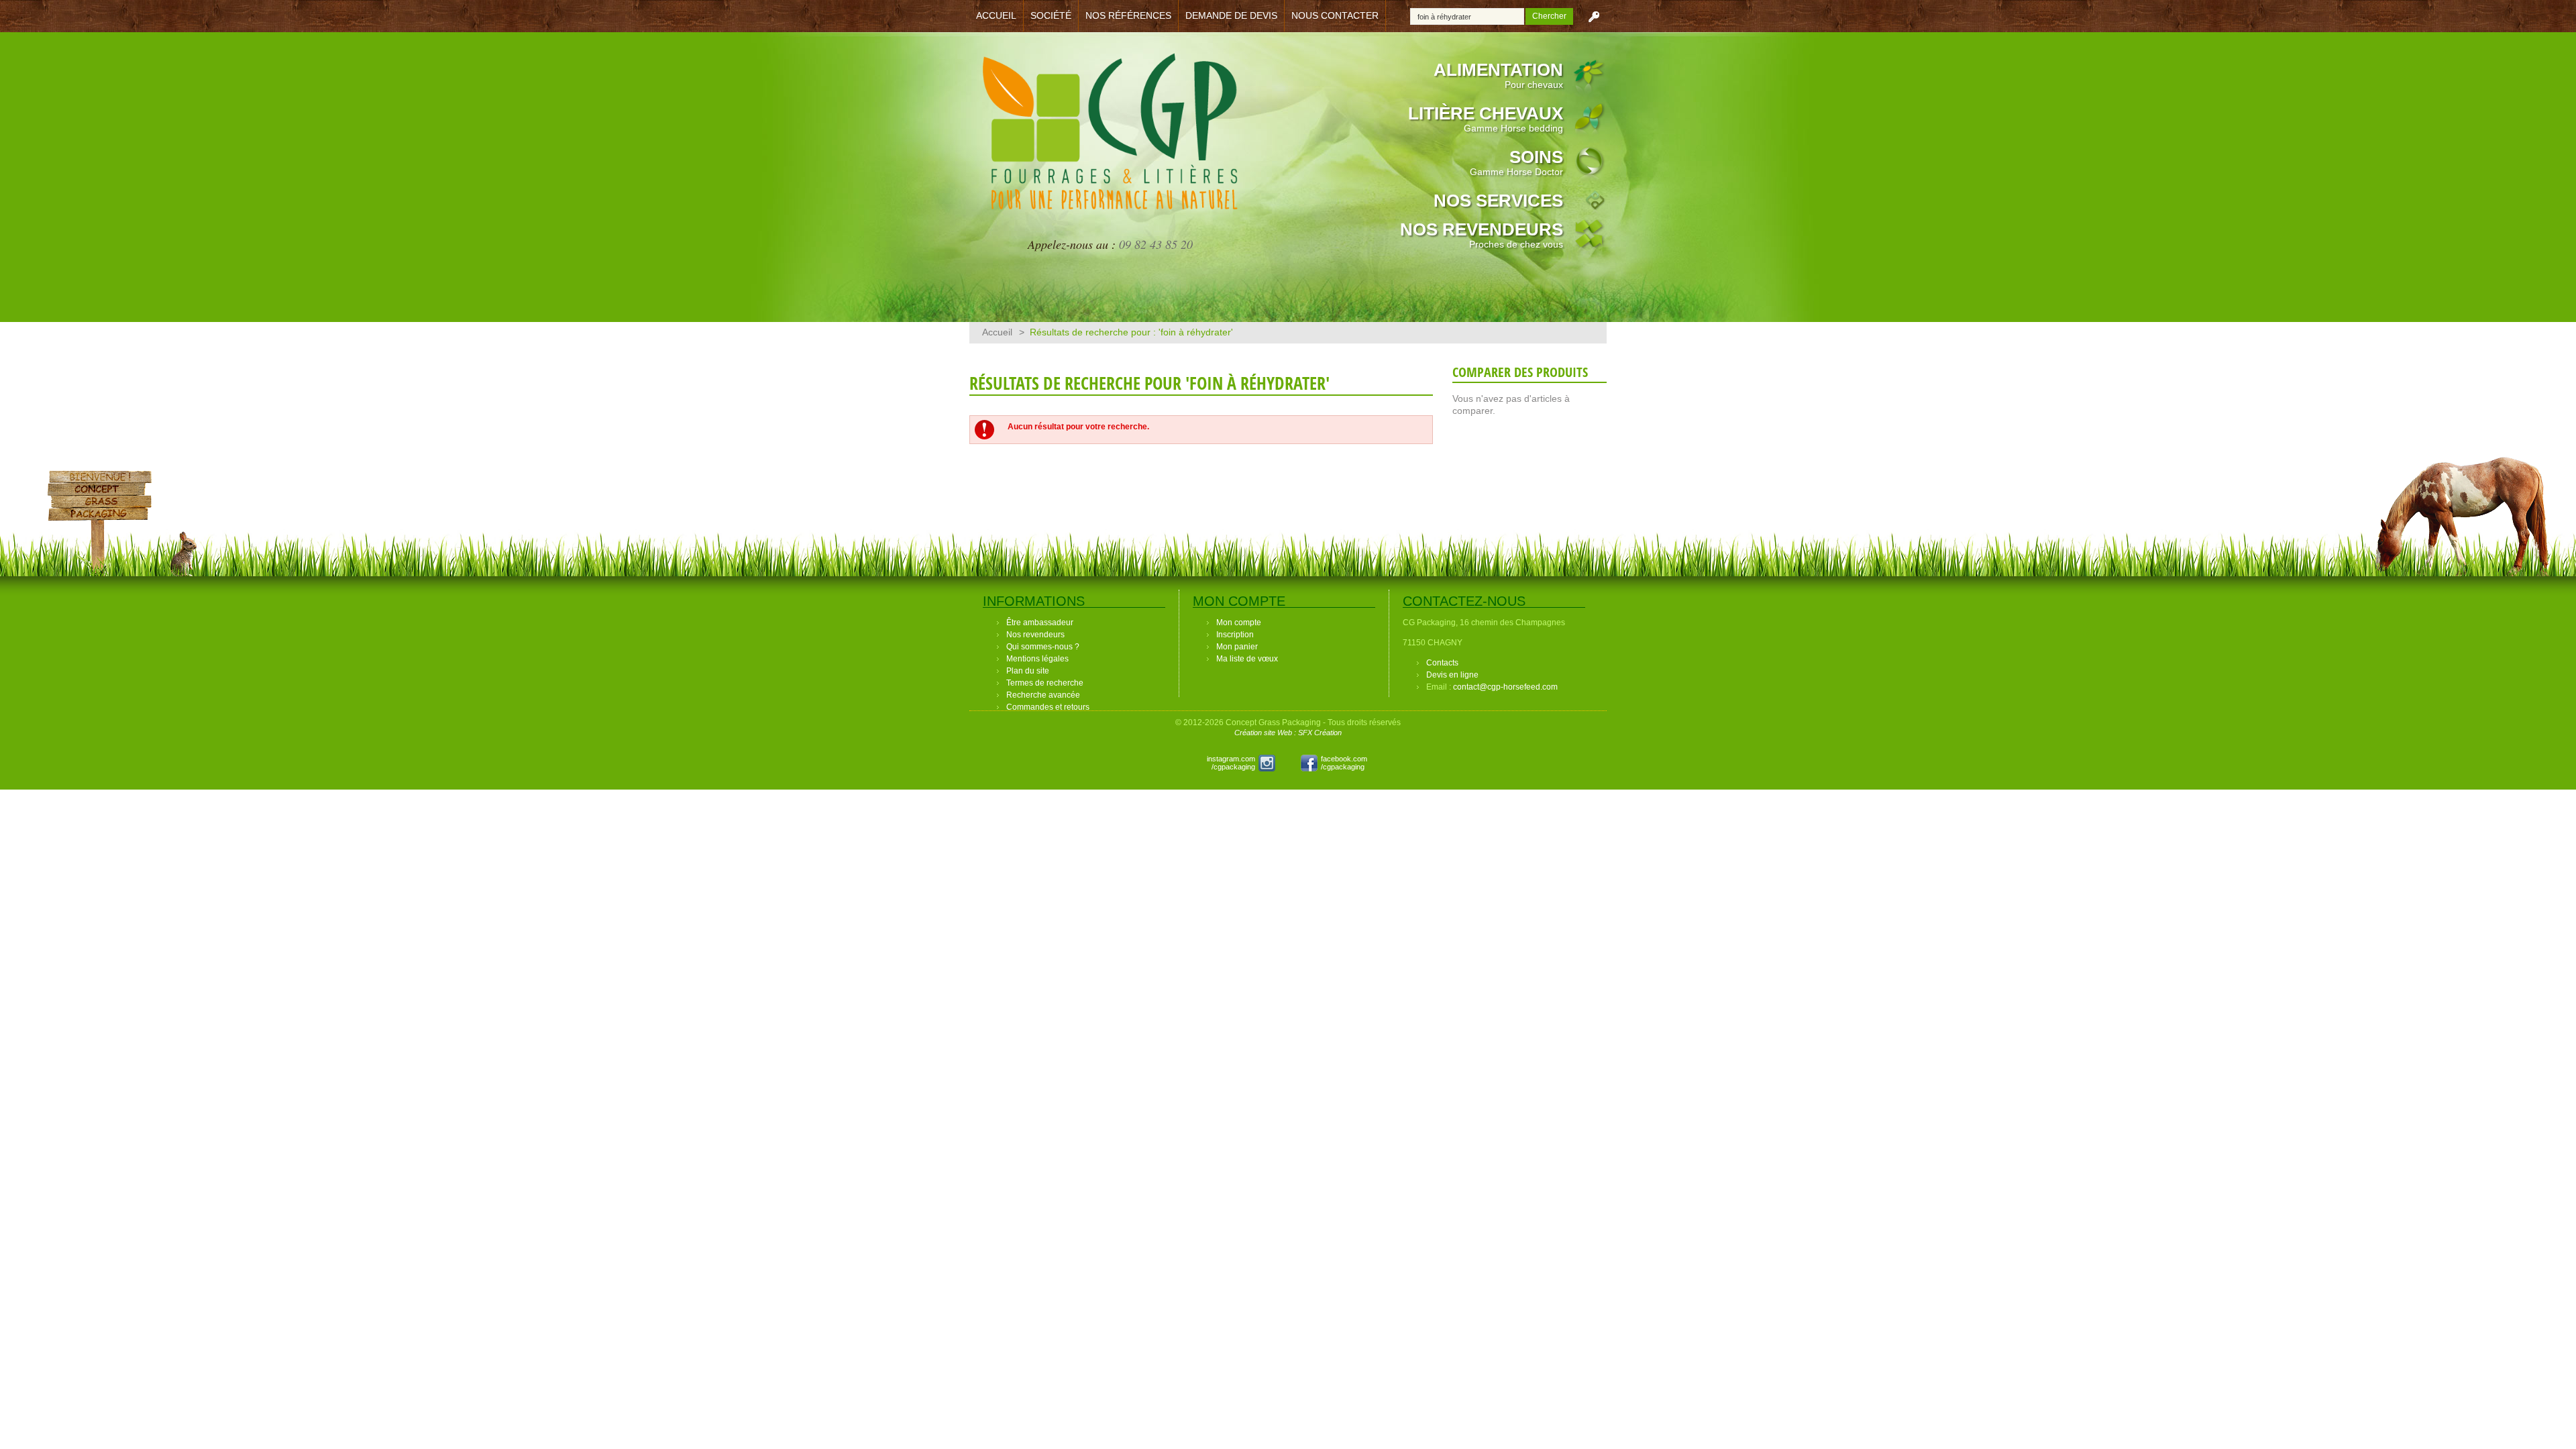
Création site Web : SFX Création (1288, 733)
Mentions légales (1037, 659)
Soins (1516, 162)
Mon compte (1239, 623)
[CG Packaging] (1110, 140)
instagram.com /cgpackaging (1231, 763)
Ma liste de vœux (1247, 659)
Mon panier (1237, 647)
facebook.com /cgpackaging (1344, 763)
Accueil (996, 15)
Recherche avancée (1043, 695)
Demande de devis (1231, 15)
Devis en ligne (1452, 675)
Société (1051, 15)
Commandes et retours (1048, 707)
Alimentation (1498, 75)
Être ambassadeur (1040, 623)
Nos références (1128, 15)
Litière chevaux (1486, 118)
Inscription (1235, 635)
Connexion (1594, 16)
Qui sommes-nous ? (1043, 647)
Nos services (1498, 201)
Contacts (1442, 663)
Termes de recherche (1045, 683)
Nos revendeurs (1482, 234)
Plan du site (1028, 671)
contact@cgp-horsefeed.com (1505, 687)
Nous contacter (1335, 15)
